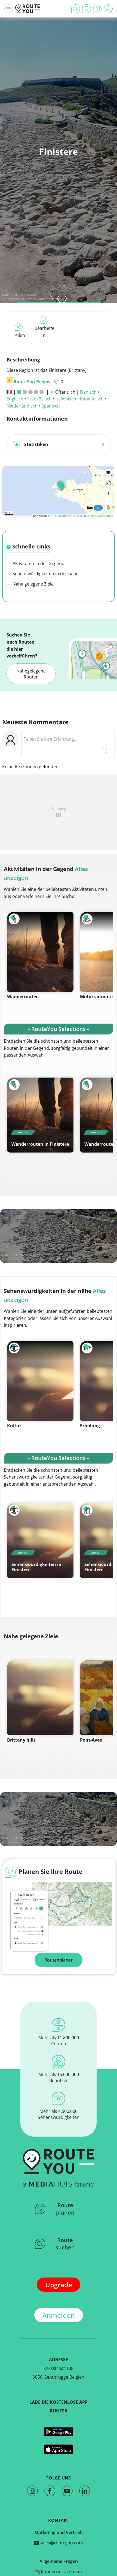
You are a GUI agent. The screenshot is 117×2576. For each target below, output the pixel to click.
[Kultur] (40, 1381)
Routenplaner (59, 1960)
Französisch (39, 399)
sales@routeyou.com (61, 2543)
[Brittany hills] (40, 1698)
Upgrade (59, 2285)
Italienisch (66, 399)
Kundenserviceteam (61, 2572)
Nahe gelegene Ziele (33, 584)
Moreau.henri (31, 295)
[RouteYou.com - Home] (28, 9)
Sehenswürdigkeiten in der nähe (45, 574)
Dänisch (88, 392)
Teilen (19, 335)
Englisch (15, 399)
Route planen (65, 2209)
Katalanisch (92, 399)
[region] (59, 491)
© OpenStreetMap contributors (93, 516)
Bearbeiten (44, 332)
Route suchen (65, 2244)
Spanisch (51, 406)
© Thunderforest (61, 516)
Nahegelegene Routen (31, 674)
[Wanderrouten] (40, 952)
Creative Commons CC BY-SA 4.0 (47, 299)
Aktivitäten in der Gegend (38, 563)
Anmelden (59, 2315)
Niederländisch (22, 406)
